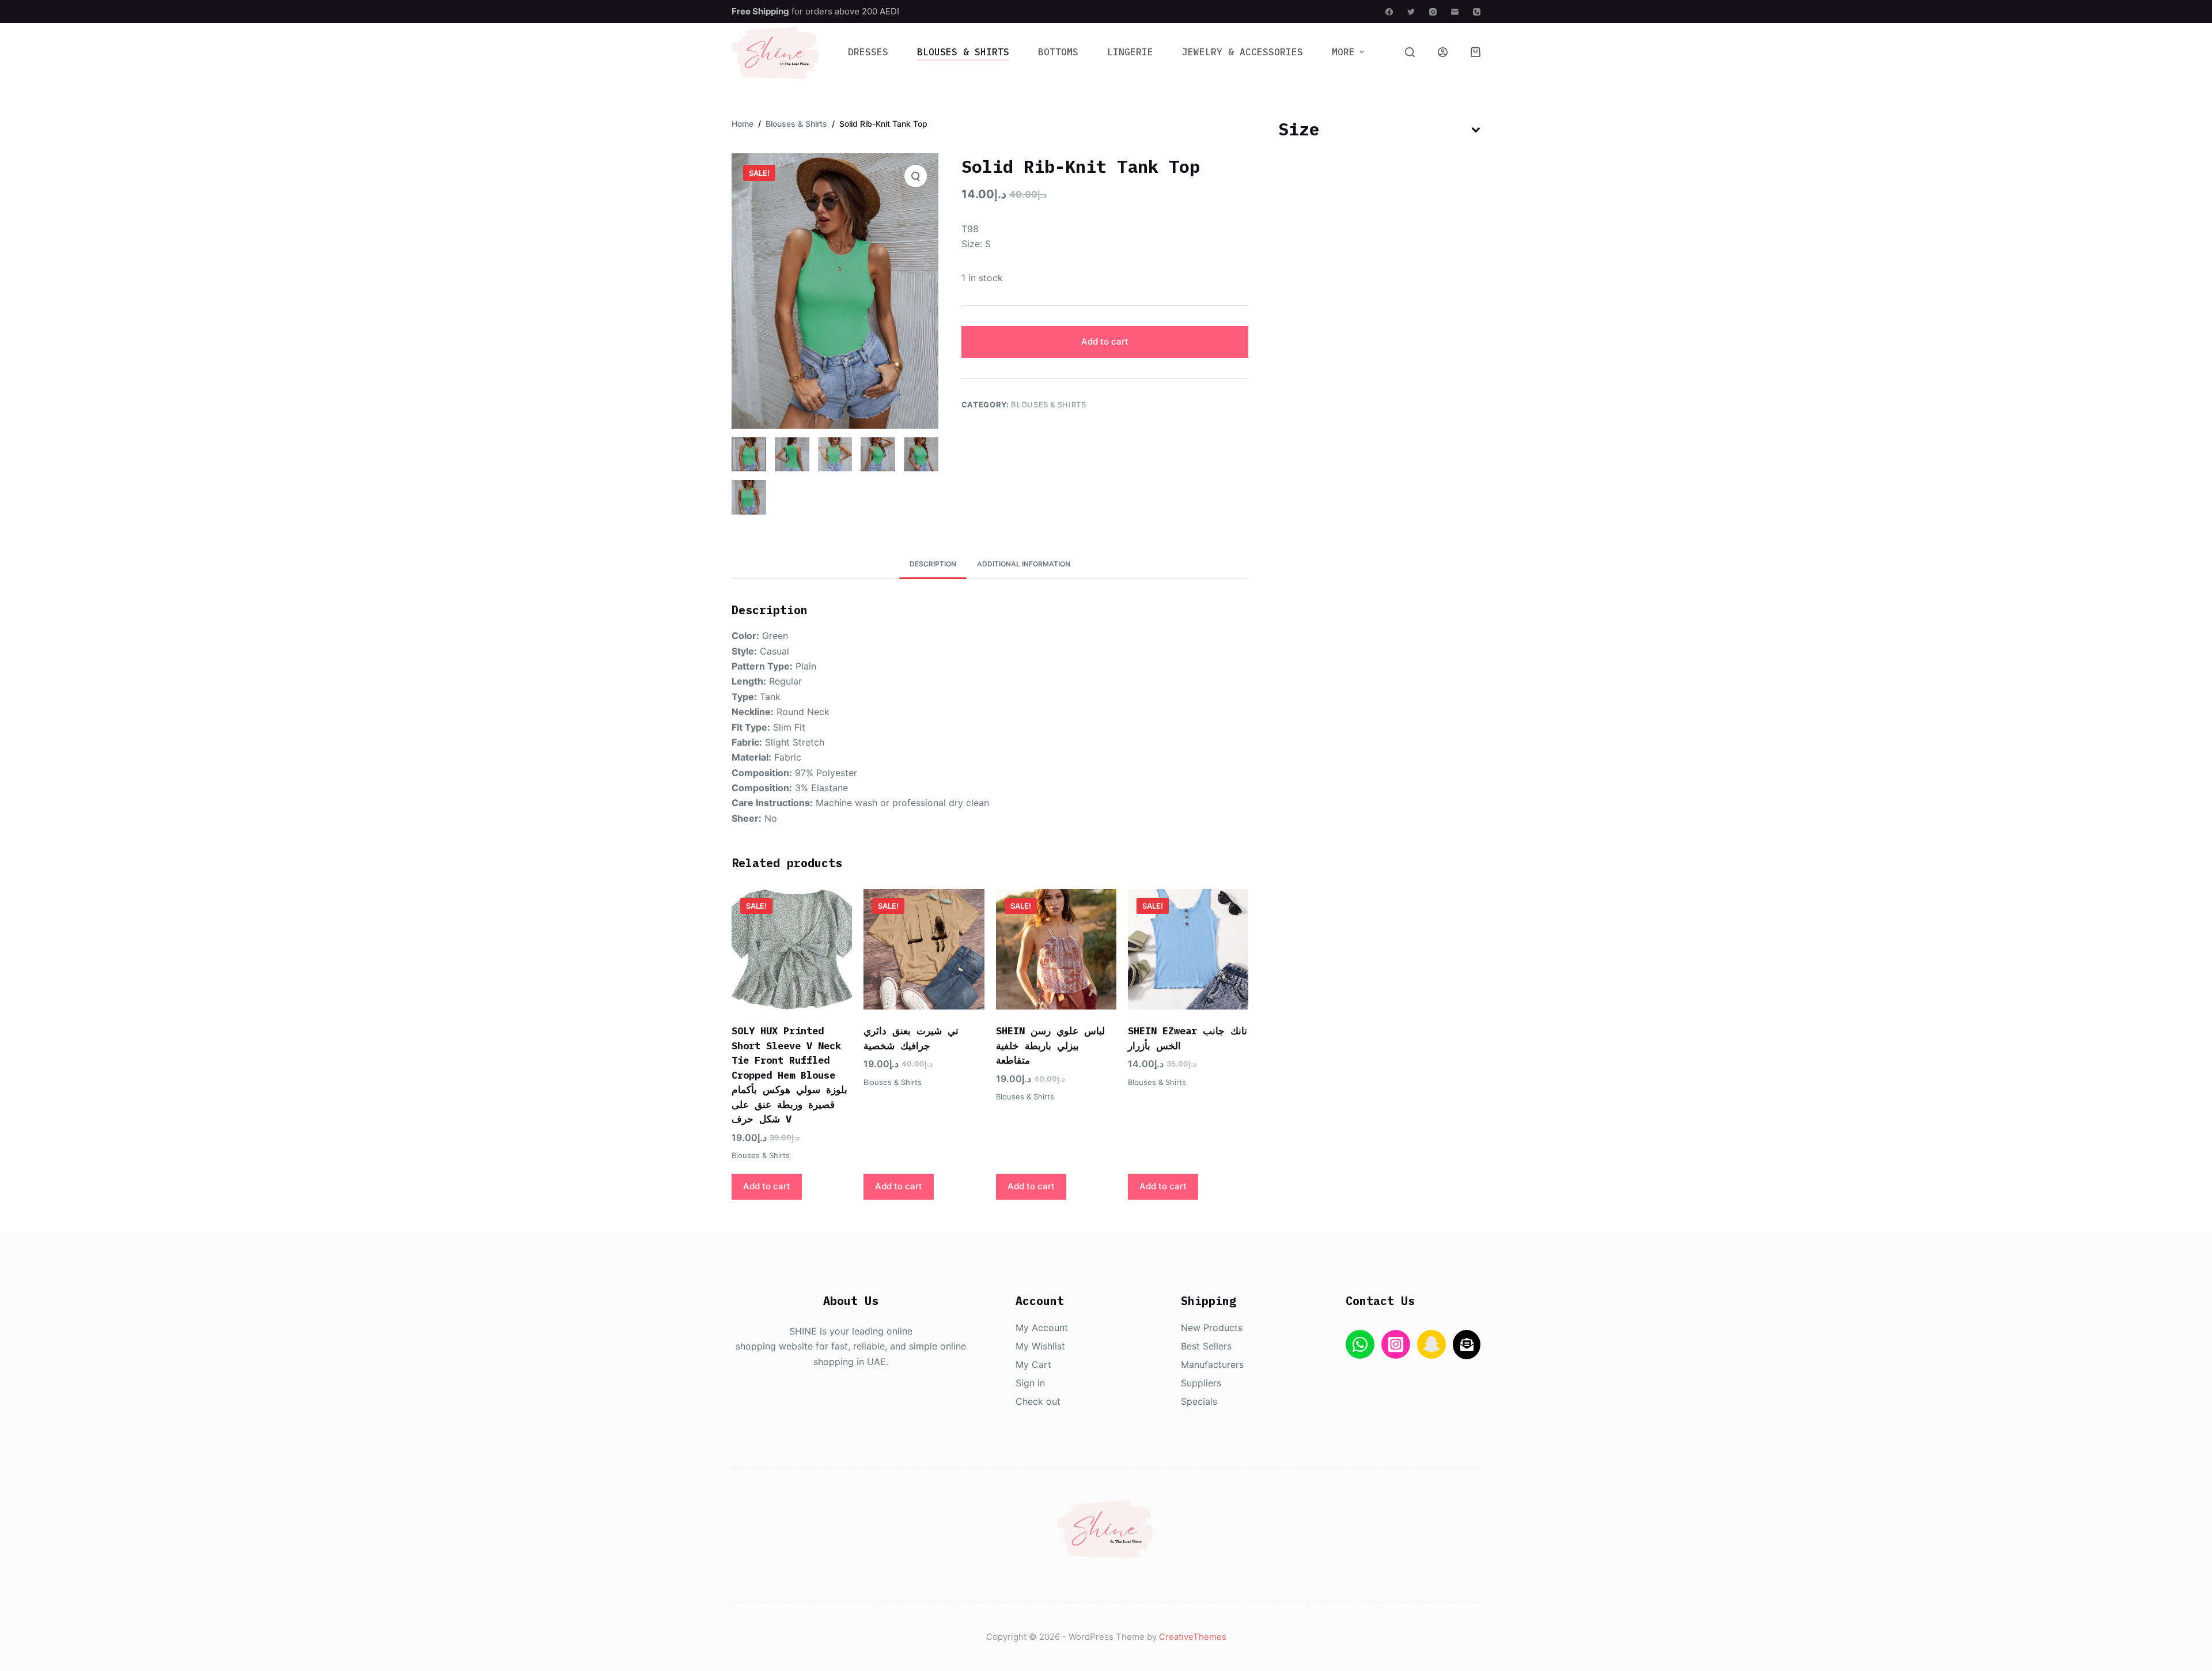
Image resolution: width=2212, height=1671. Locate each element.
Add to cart (1105, 341)
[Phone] (1477, 12)
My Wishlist (1040, 1346)
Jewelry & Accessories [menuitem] (1243, 52)
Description (933, 564)
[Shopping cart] (1476, 52)
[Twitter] (1411, 12)
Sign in (1030, 1383)
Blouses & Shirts (1048, 404)
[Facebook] (1389, 12)
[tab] (933, 564)
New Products (1212, 1328)
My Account (1042, 1328)
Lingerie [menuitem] (1130, 52)
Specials (1199, 1401)
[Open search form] (1410, 52)
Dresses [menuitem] (868, 52)
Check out (1038, 1401)
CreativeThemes (1193, 1637)
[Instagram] (1433, 12)
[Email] (1455, 12)
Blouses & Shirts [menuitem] (963, 52)
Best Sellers (1206, 1346)
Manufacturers (1212, 1364)
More (1343, 52)
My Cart (1033, 1364)
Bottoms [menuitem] (1058, 52)
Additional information (1024, 564)
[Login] (1443, 52)
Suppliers (1201, 1383)
